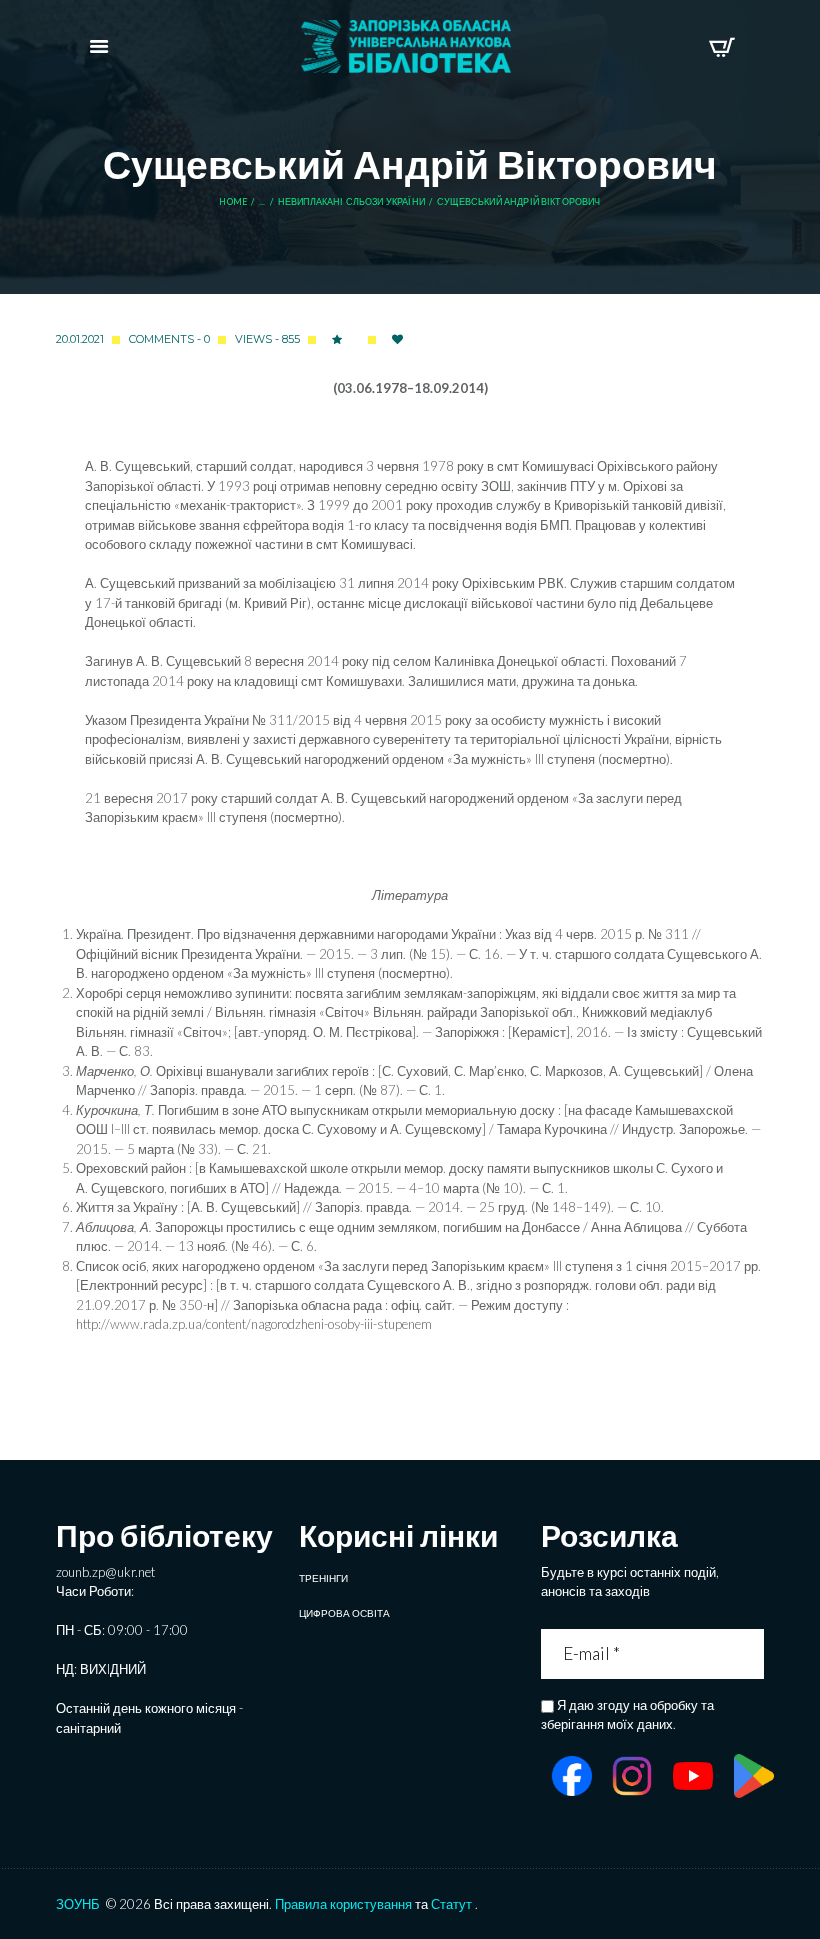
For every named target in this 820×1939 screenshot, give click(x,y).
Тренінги (323, 1578)
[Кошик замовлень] (721, 47)
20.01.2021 (80, 339)
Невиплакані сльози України (351, 202)
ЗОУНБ (78, 1904)
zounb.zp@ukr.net (105, 1572)
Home (233, 202)
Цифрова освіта (344, 1613)
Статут (451, 1904)
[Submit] (751, 1653)
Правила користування (343, 1904)
